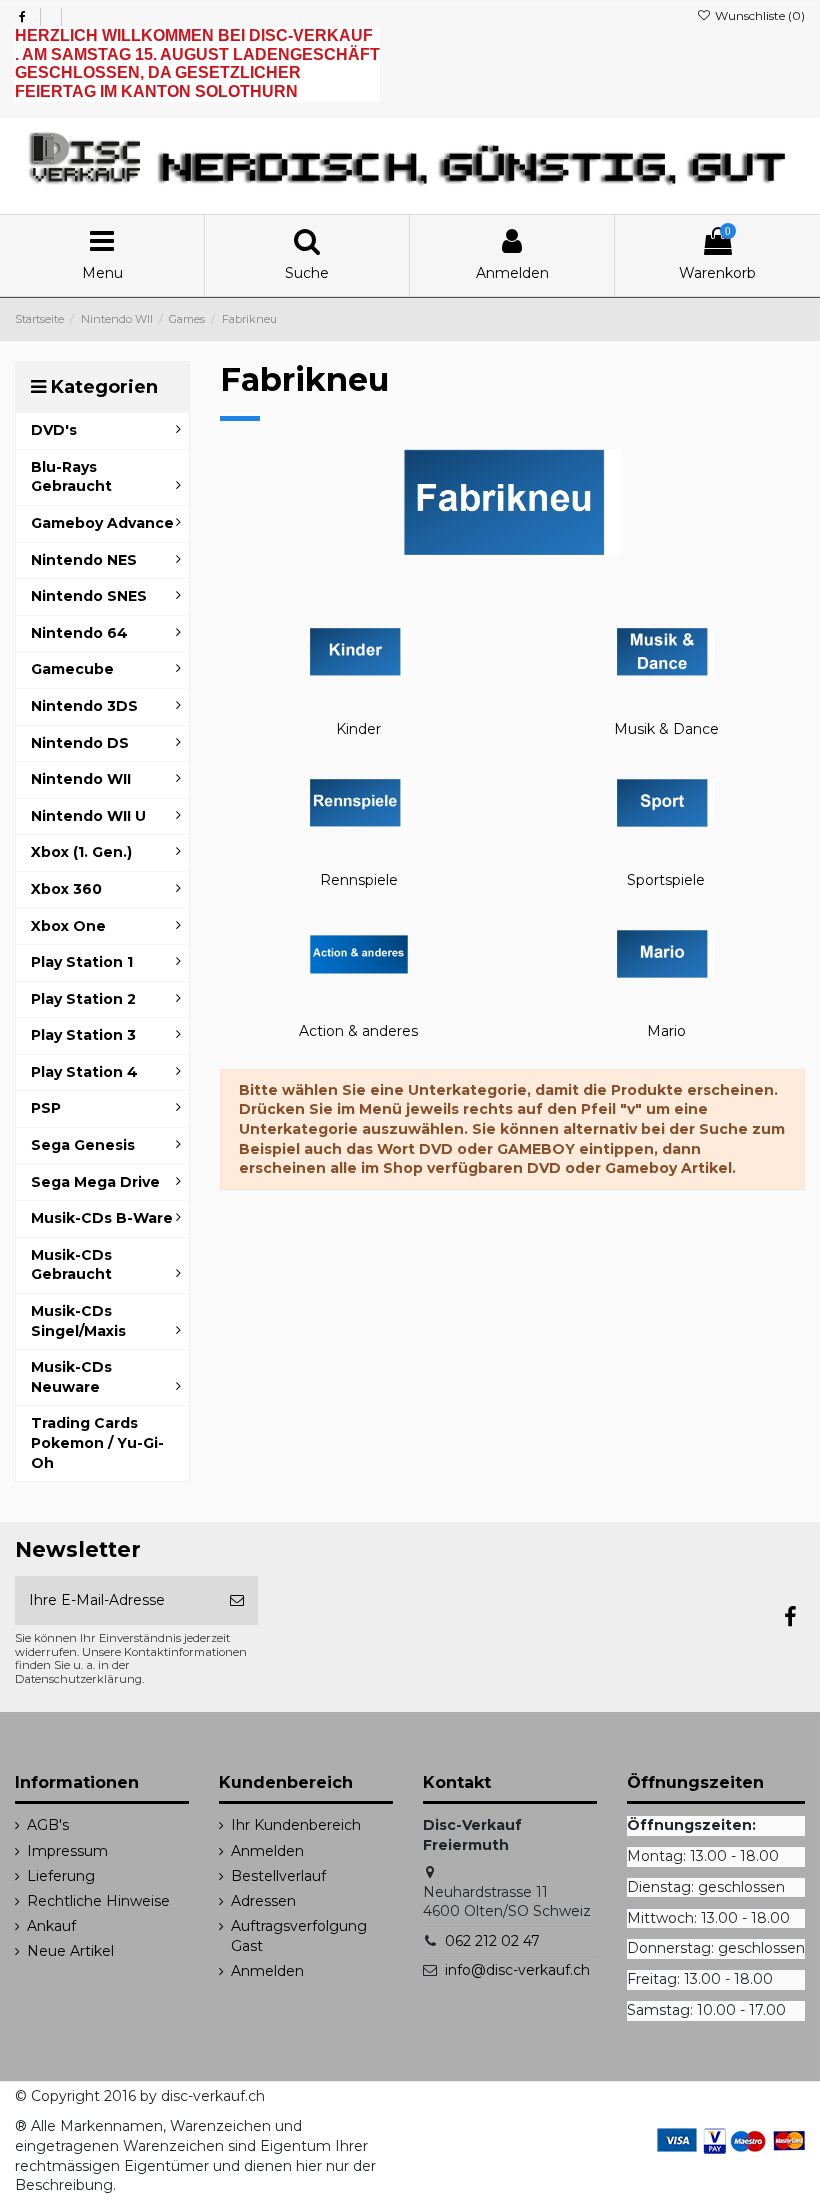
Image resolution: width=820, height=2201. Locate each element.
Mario (666, 1031)
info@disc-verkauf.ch (517, 1970)
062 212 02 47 (492, 1941)
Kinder (358, 729)
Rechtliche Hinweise (98, 1901)
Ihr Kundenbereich (296, 1825)
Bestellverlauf (278, 1876)
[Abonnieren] (237, 1600)
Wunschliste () (758, 15)
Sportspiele (666, 880)
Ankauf (51, 1926)
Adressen (263, 1901)
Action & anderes (358, 1031)
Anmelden (267, 1851)
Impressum (67, 1851)
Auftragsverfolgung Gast (299, 1936)
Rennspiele (359, 880)
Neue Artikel (70, 1951)
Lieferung (61, 1876)
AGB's (48, 1825)
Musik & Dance (666, 729)
